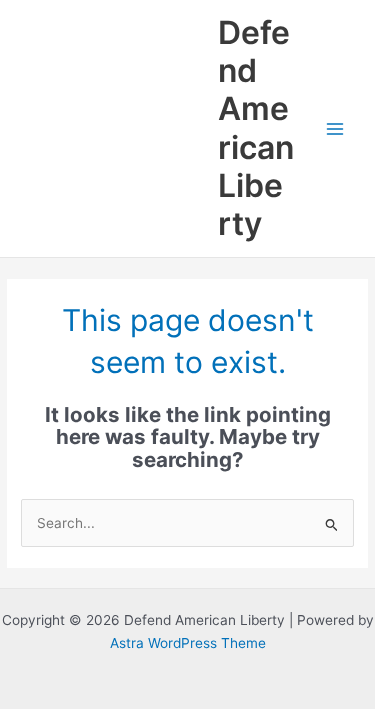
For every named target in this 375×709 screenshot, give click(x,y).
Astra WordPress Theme (188, 643)
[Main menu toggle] (335, 128)
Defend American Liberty (256, 128)
